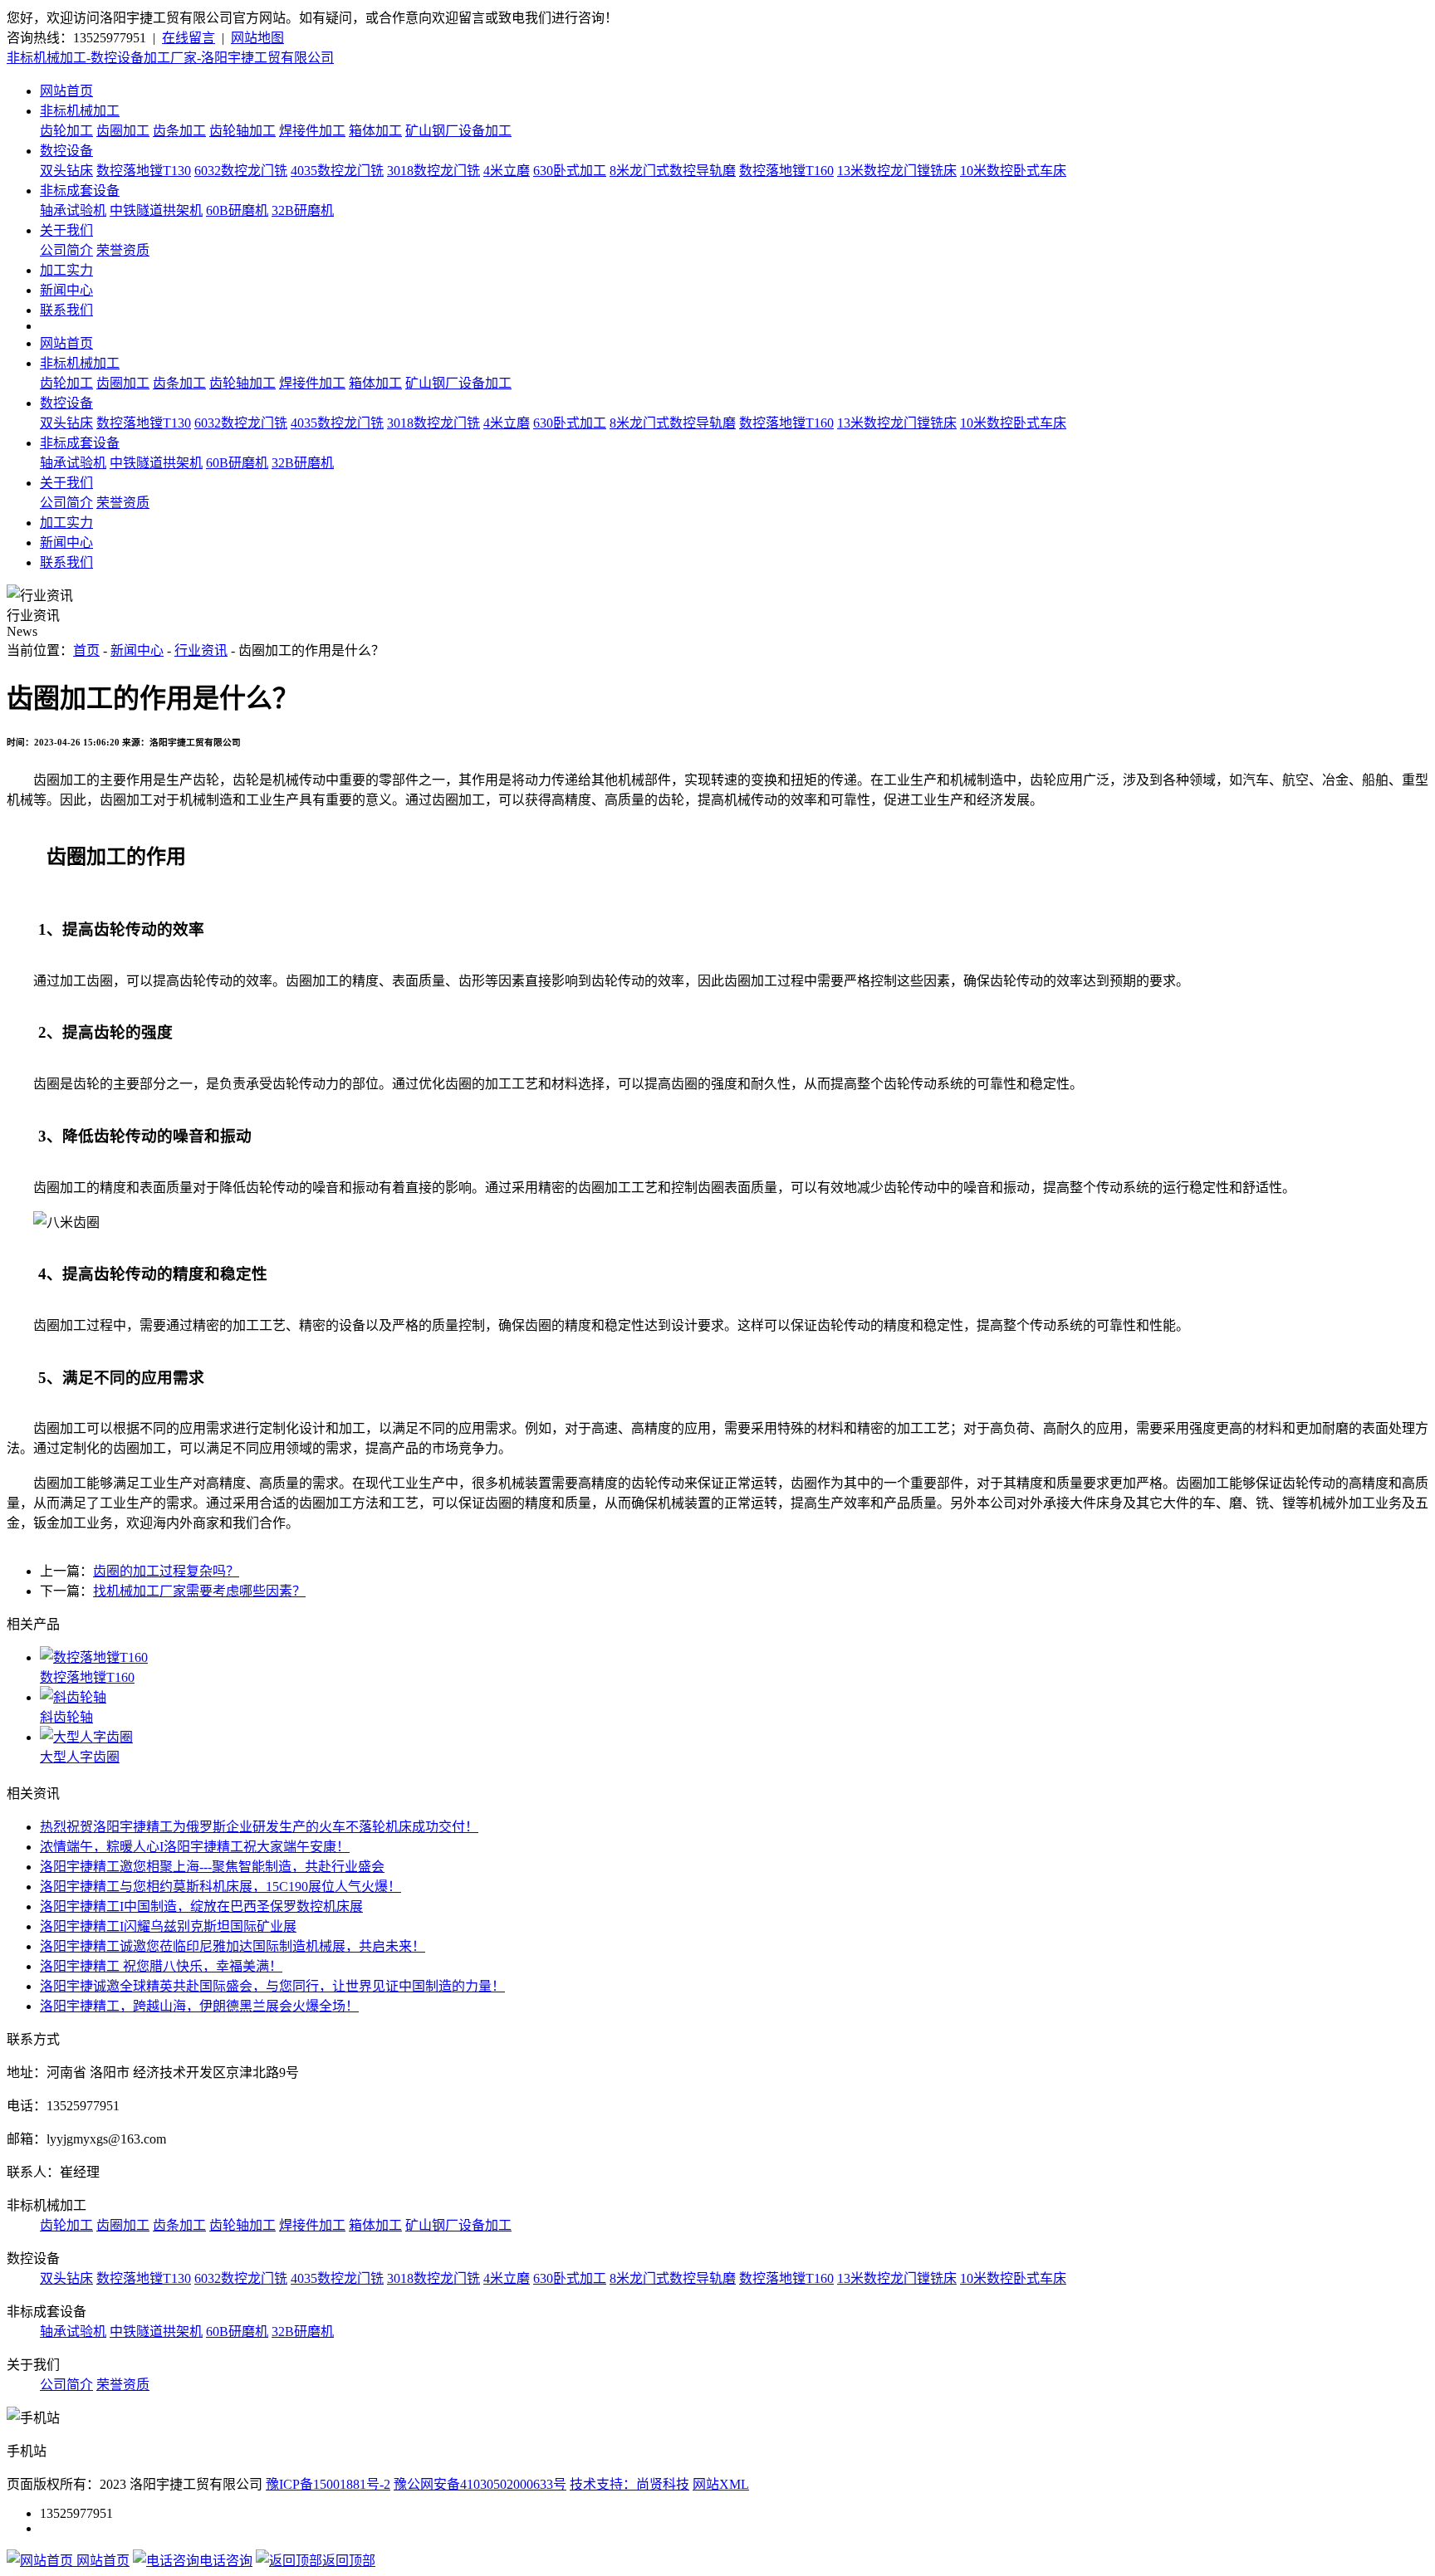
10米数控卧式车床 (1013, 171)
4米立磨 (507, 171)
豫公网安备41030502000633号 (480, 2484)
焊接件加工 (312, 131)
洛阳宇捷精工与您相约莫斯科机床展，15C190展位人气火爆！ (220, 1887)
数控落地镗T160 (786, 171)
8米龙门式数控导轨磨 (673, 171)
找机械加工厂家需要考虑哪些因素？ (199, 1591)
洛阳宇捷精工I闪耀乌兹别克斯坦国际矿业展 (168, 1926)
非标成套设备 (80, 191)
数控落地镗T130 (144, 171)
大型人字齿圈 (80, 1757)
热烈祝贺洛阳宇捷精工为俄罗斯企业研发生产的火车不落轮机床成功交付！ (259, 1827)
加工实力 (66, 270)
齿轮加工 (66, 131)
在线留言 (189, 38)
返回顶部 (349, 2561)
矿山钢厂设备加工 (458, 131)
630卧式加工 (570, 171)
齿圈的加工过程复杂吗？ (166, 1571)
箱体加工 (375, 131)
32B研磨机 (303, 210)
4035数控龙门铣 (337, 171)
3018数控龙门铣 (433, 171)
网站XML (721, 2484)
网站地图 (257, 38)
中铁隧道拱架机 (156, 210)
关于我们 (66, 230)
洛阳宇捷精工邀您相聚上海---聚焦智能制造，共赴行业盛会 (212, 1867)
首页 (86, 650)
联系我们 (66, 310)
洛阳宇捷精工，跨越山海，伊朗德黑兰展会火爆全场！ (199, 2006)
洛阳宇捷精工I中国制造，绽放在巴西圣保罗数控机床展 (201, 1906)
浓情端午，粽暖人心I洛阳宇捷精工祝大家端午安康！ (195, 1847)
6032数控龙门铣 (241, 171)
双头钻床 (66, 171)
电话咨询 (226, 2561)
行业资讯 (201, 650)
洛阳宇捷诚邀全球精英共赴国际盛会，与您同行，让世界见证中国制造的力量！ (272, 1986)
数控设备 (66, 151)
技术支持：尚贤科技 (629, 2484)
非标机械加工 (80, 111)
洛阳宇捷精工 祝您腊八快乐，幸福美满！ (161, 1966)
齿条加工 (179, 131)
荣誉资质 (123, 250)
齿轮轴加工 (242, 131)
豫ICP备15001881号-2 (328, 2484)
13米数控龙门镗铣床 (897, 171)
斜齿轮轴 (66, 1717)
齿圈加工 (123, 131)
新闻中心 (66, 290)
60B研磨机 (237, 210)
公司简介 (66, 250)
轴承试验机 (73, 210)
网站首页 (66, 91)
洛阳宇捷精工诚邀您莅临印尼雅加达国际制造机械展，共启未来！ (233, 1946)
